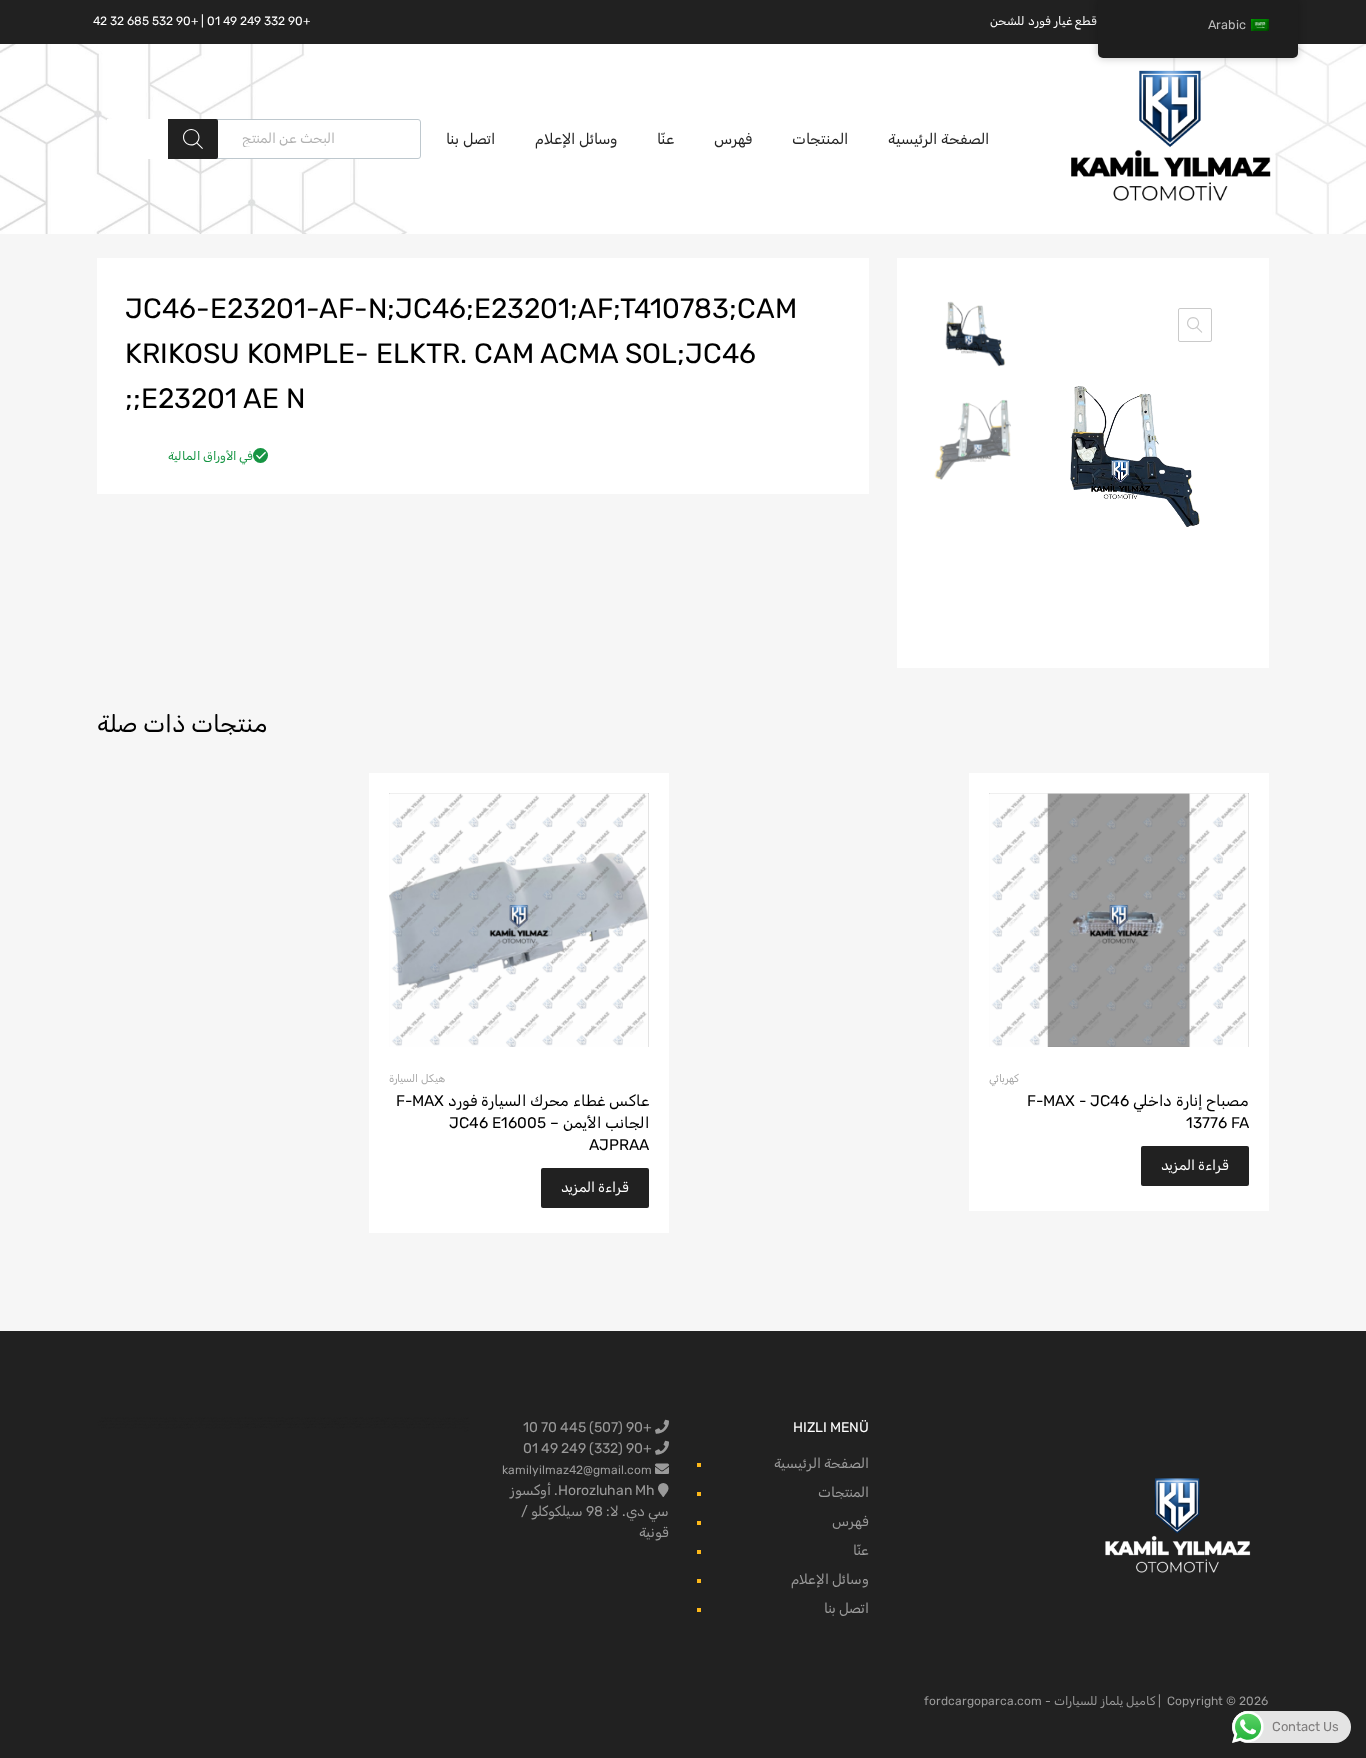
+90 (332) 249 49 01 (589, 1448)
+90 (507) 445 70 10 (589, 1427)
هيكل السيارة (417, 1078)
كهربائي (1004, 1078)
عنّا (665, 139)
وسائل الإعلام (576, 139)
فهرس (733, 139)
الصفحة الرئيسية (938, 139)
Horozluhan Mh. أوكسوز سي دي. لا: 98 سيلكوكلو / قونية (589, 1511)
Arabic (1227, 24)
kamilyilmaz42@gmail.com (577, 1470)
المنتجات (820, 139)
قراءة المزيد (1195, 1165)
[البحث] (193, 139)
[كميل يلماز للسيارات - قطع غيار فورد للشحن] (1171, 199)
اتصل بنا (470, 139)
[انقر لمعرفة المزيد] (1178, 1527)
